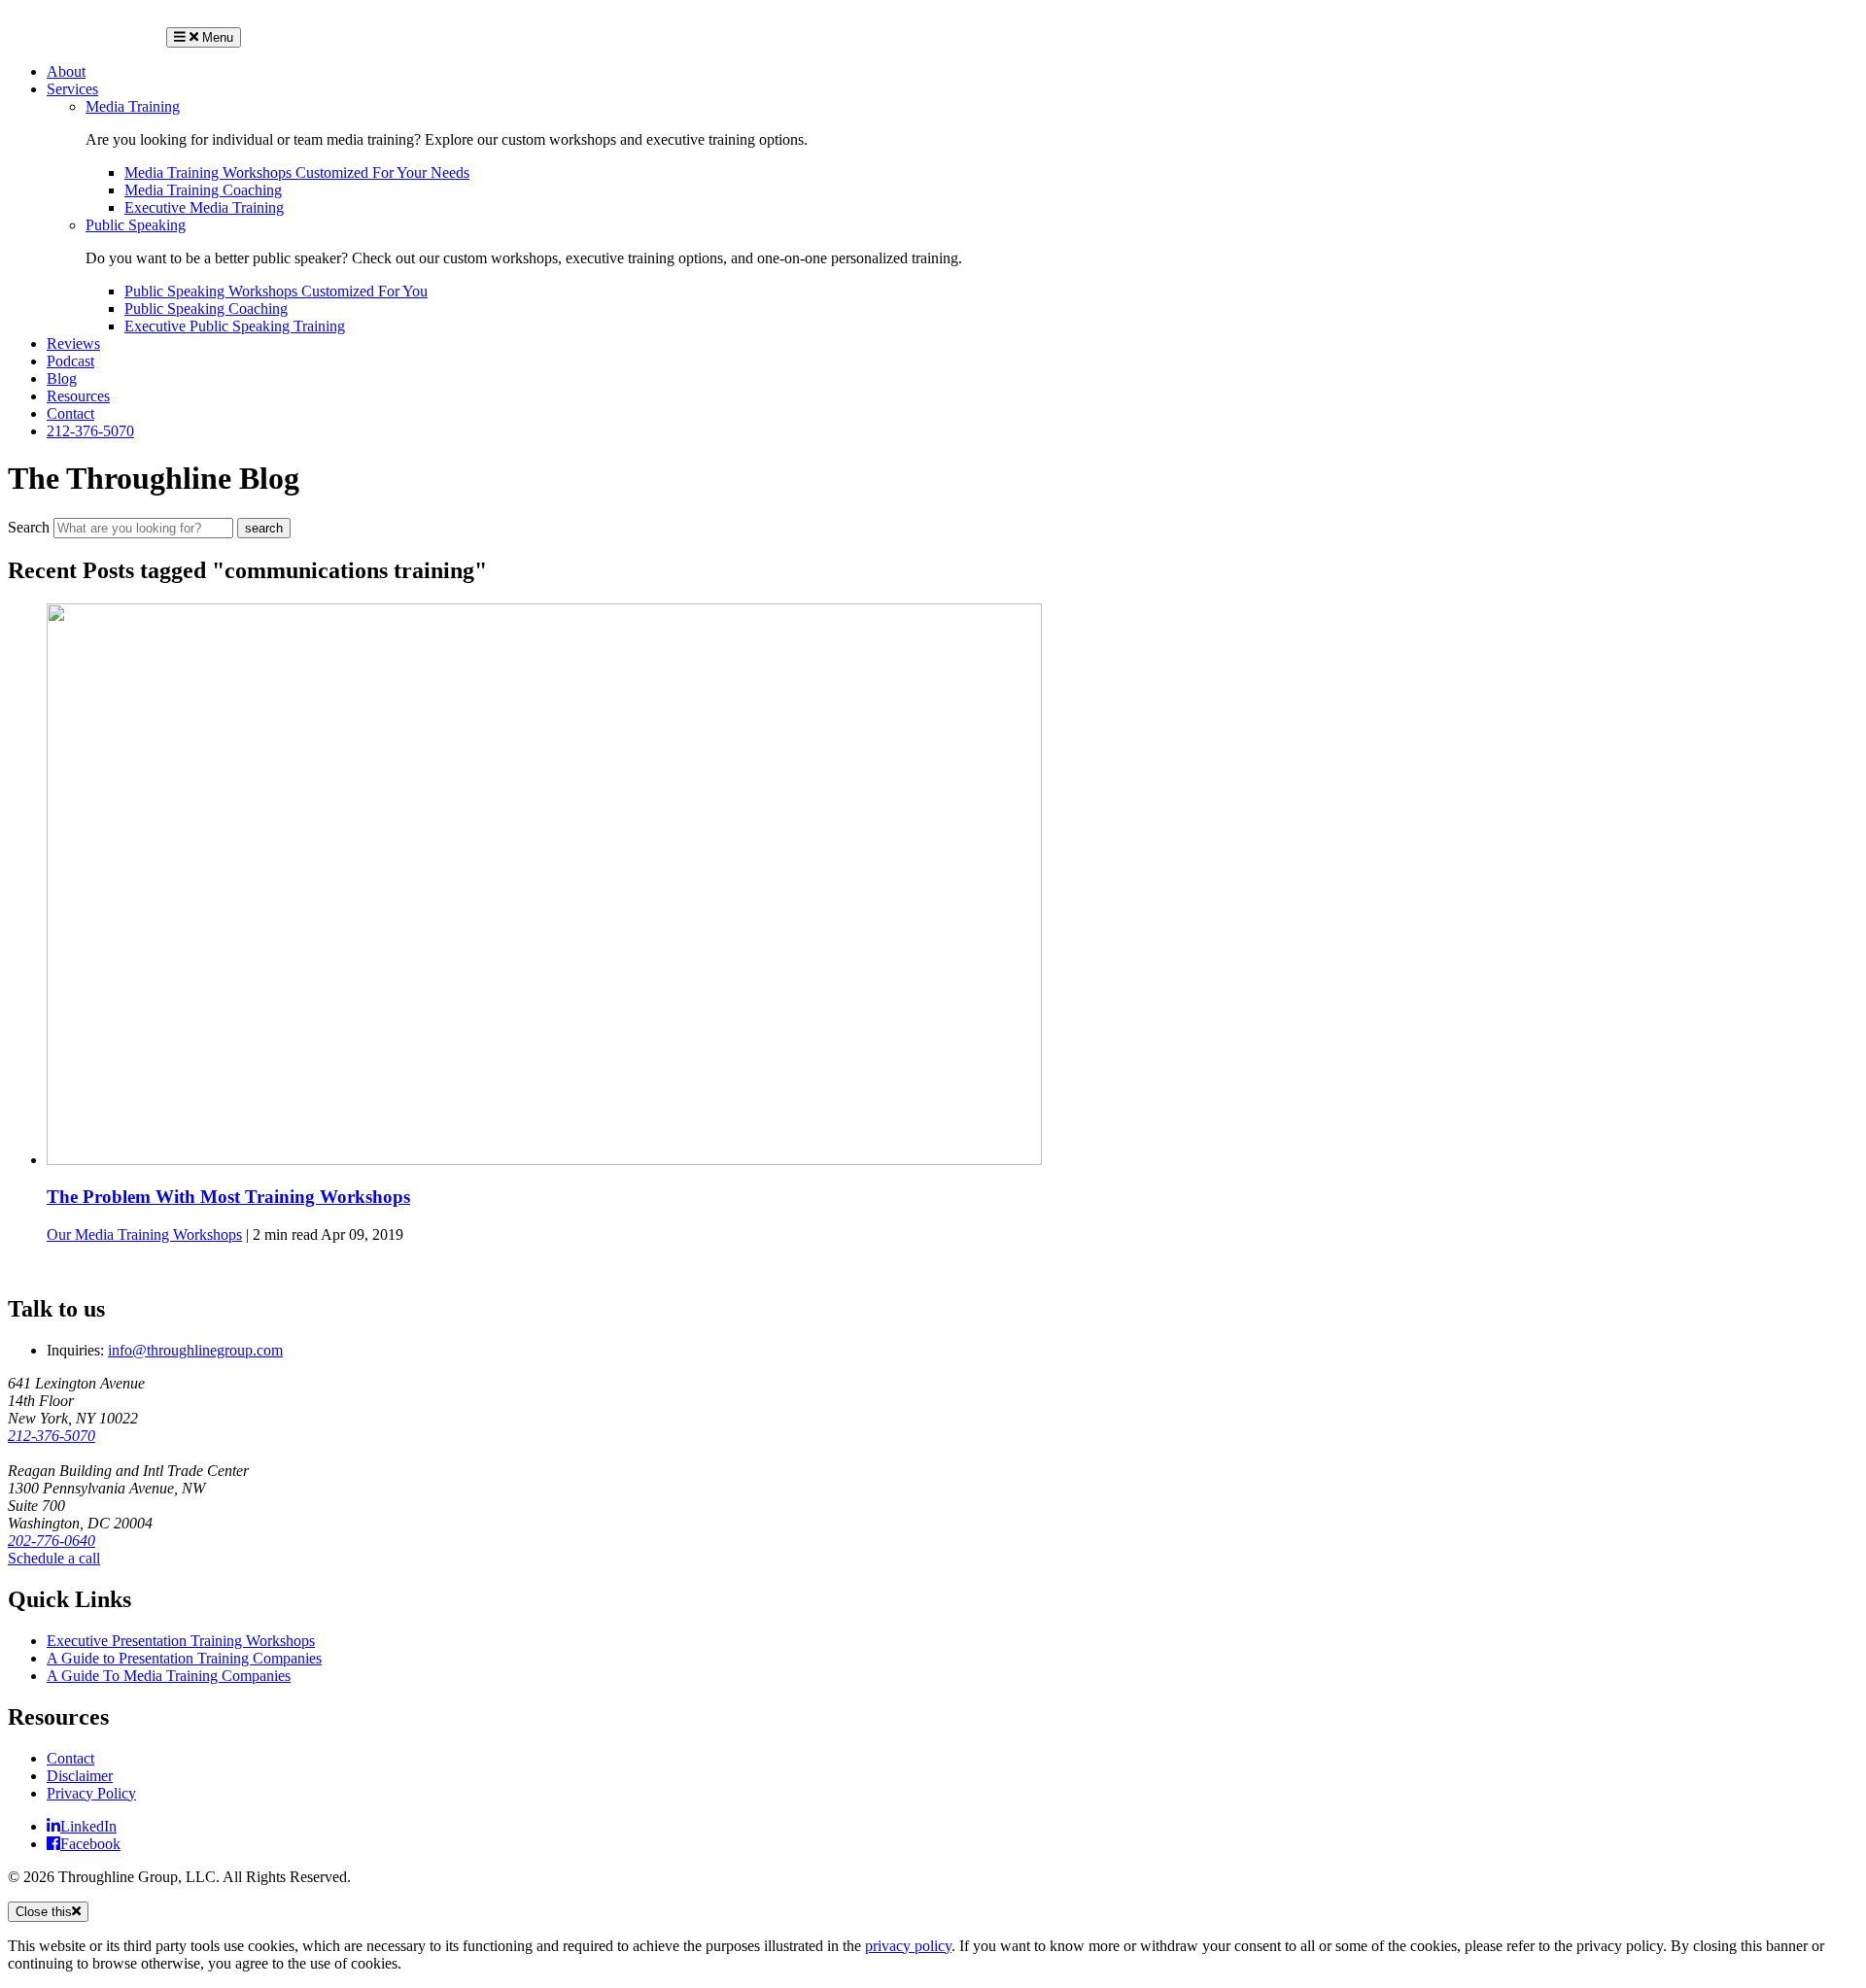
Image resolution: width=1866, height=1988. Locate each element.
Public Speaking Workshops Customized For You (276, 291)
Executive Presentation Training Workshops (181, 1641)
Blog (62, 378)
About (66, 71)
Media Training (133, 106)
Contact (70, 413)
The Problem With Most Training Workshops (228, 1197)
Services (72, 89)
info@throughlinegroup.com (195, 1350)
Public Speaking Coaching (206, 308)
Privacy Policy (91, 1793)
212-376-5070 (90, 431)
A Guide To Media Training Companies (169, 1676)
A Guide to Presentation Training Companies (184, 1658)
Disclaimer (80, 1776)
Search (29, 527)
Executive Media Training (204, 207)
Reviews (73, 343)
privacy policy (908, 1946)
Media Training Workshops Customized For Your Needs (297, 172)
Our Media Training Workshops (144, 1234)
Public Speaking (136, 225)
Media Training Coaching (203, 190)
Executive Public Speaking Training (235, 326)
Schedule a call (54, 1558)
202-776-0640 (52, 1541)
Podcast (70, 361)
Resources (78, 396)
